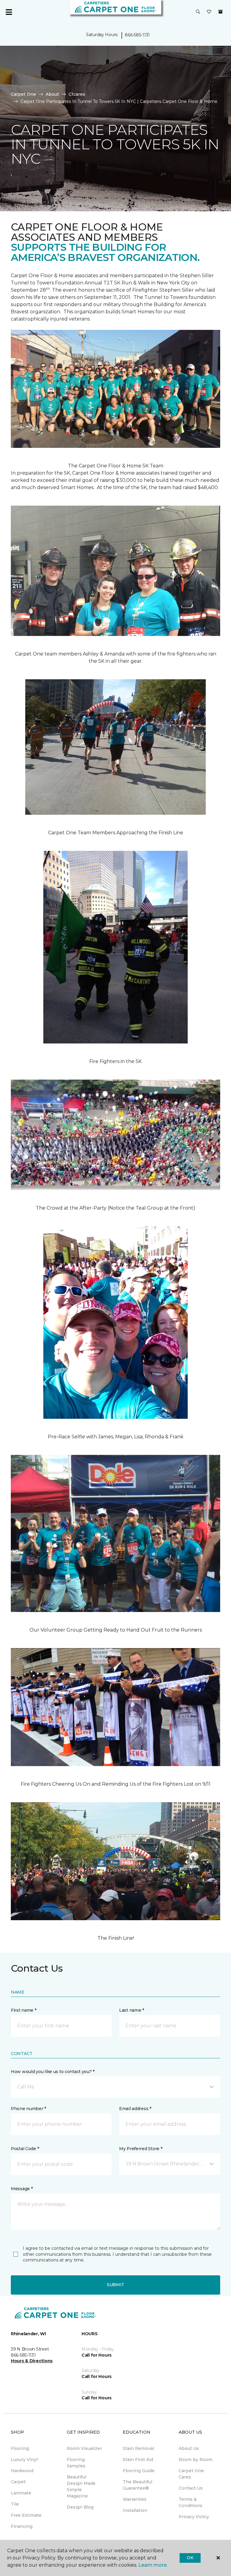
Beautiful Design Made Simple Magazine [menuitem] (81, 2486)
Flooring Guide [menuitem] (139, 2471)
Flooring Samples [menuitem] (76, 2463)
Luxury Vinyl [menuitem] (24, 2460)
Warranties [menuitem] (135, 2499)
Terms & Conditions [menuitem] (191, 2502)
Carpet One (23, 94)
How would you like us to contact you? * (53, 2072)
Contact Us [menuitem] (191, 2488)
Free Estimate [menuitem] (26, 2515)
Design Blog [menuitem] (80, 2507)
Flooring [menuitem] (20, 2448)
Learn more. (153, 2565)
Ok (190, 2558)
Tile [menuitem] (15, 2504)
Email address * (135, 2109)
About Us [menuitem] (189, 2448)
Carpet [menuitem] (18, 2482)
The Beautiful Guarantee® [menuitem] (137, 2485)
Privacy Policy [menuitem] (194, 2517)
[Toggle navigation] (9, 12)
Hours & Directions (32, 2361)
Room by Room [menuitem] (196, 2460)
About (52, 94)
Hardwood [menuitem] (22, 2471)
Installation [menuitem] (135, 2510)
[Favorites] (209, 12)
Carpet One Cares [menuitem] (191, 2474)
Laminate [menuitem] (21, 2493)
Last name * (132, 2010)
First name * (24, 2010)
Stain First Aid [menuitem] (138, 2460)
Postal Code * (25, 2149)
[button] (198, 12)
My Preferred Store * (141, 2149)
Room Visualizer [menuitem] (84, 2448)
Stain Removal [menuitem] (138, 2448)
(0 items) (220, 12)
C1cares (77, 94)
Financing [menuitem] (22, 2526)
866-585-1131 (137, 35)
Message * (22, 2189)
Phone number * (28, 2109)
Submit (115, 2285)
